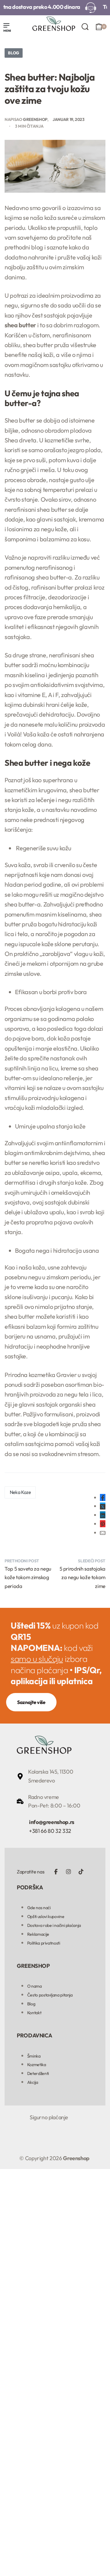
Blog (14, 53)
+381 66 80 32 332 (50, 1831)
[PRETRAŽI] (85, 27)
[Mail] (103, 1533)
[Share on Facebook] (103, 1497)
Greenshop (35, 119)
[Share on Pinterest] (103, 1524)
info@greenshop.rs (52, 1822)
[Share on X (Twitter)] (103, 1506)
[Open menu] (7, 28)
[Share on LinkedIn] (103, 1515)
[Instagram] (68, 1872)
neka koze (20, 1492)
